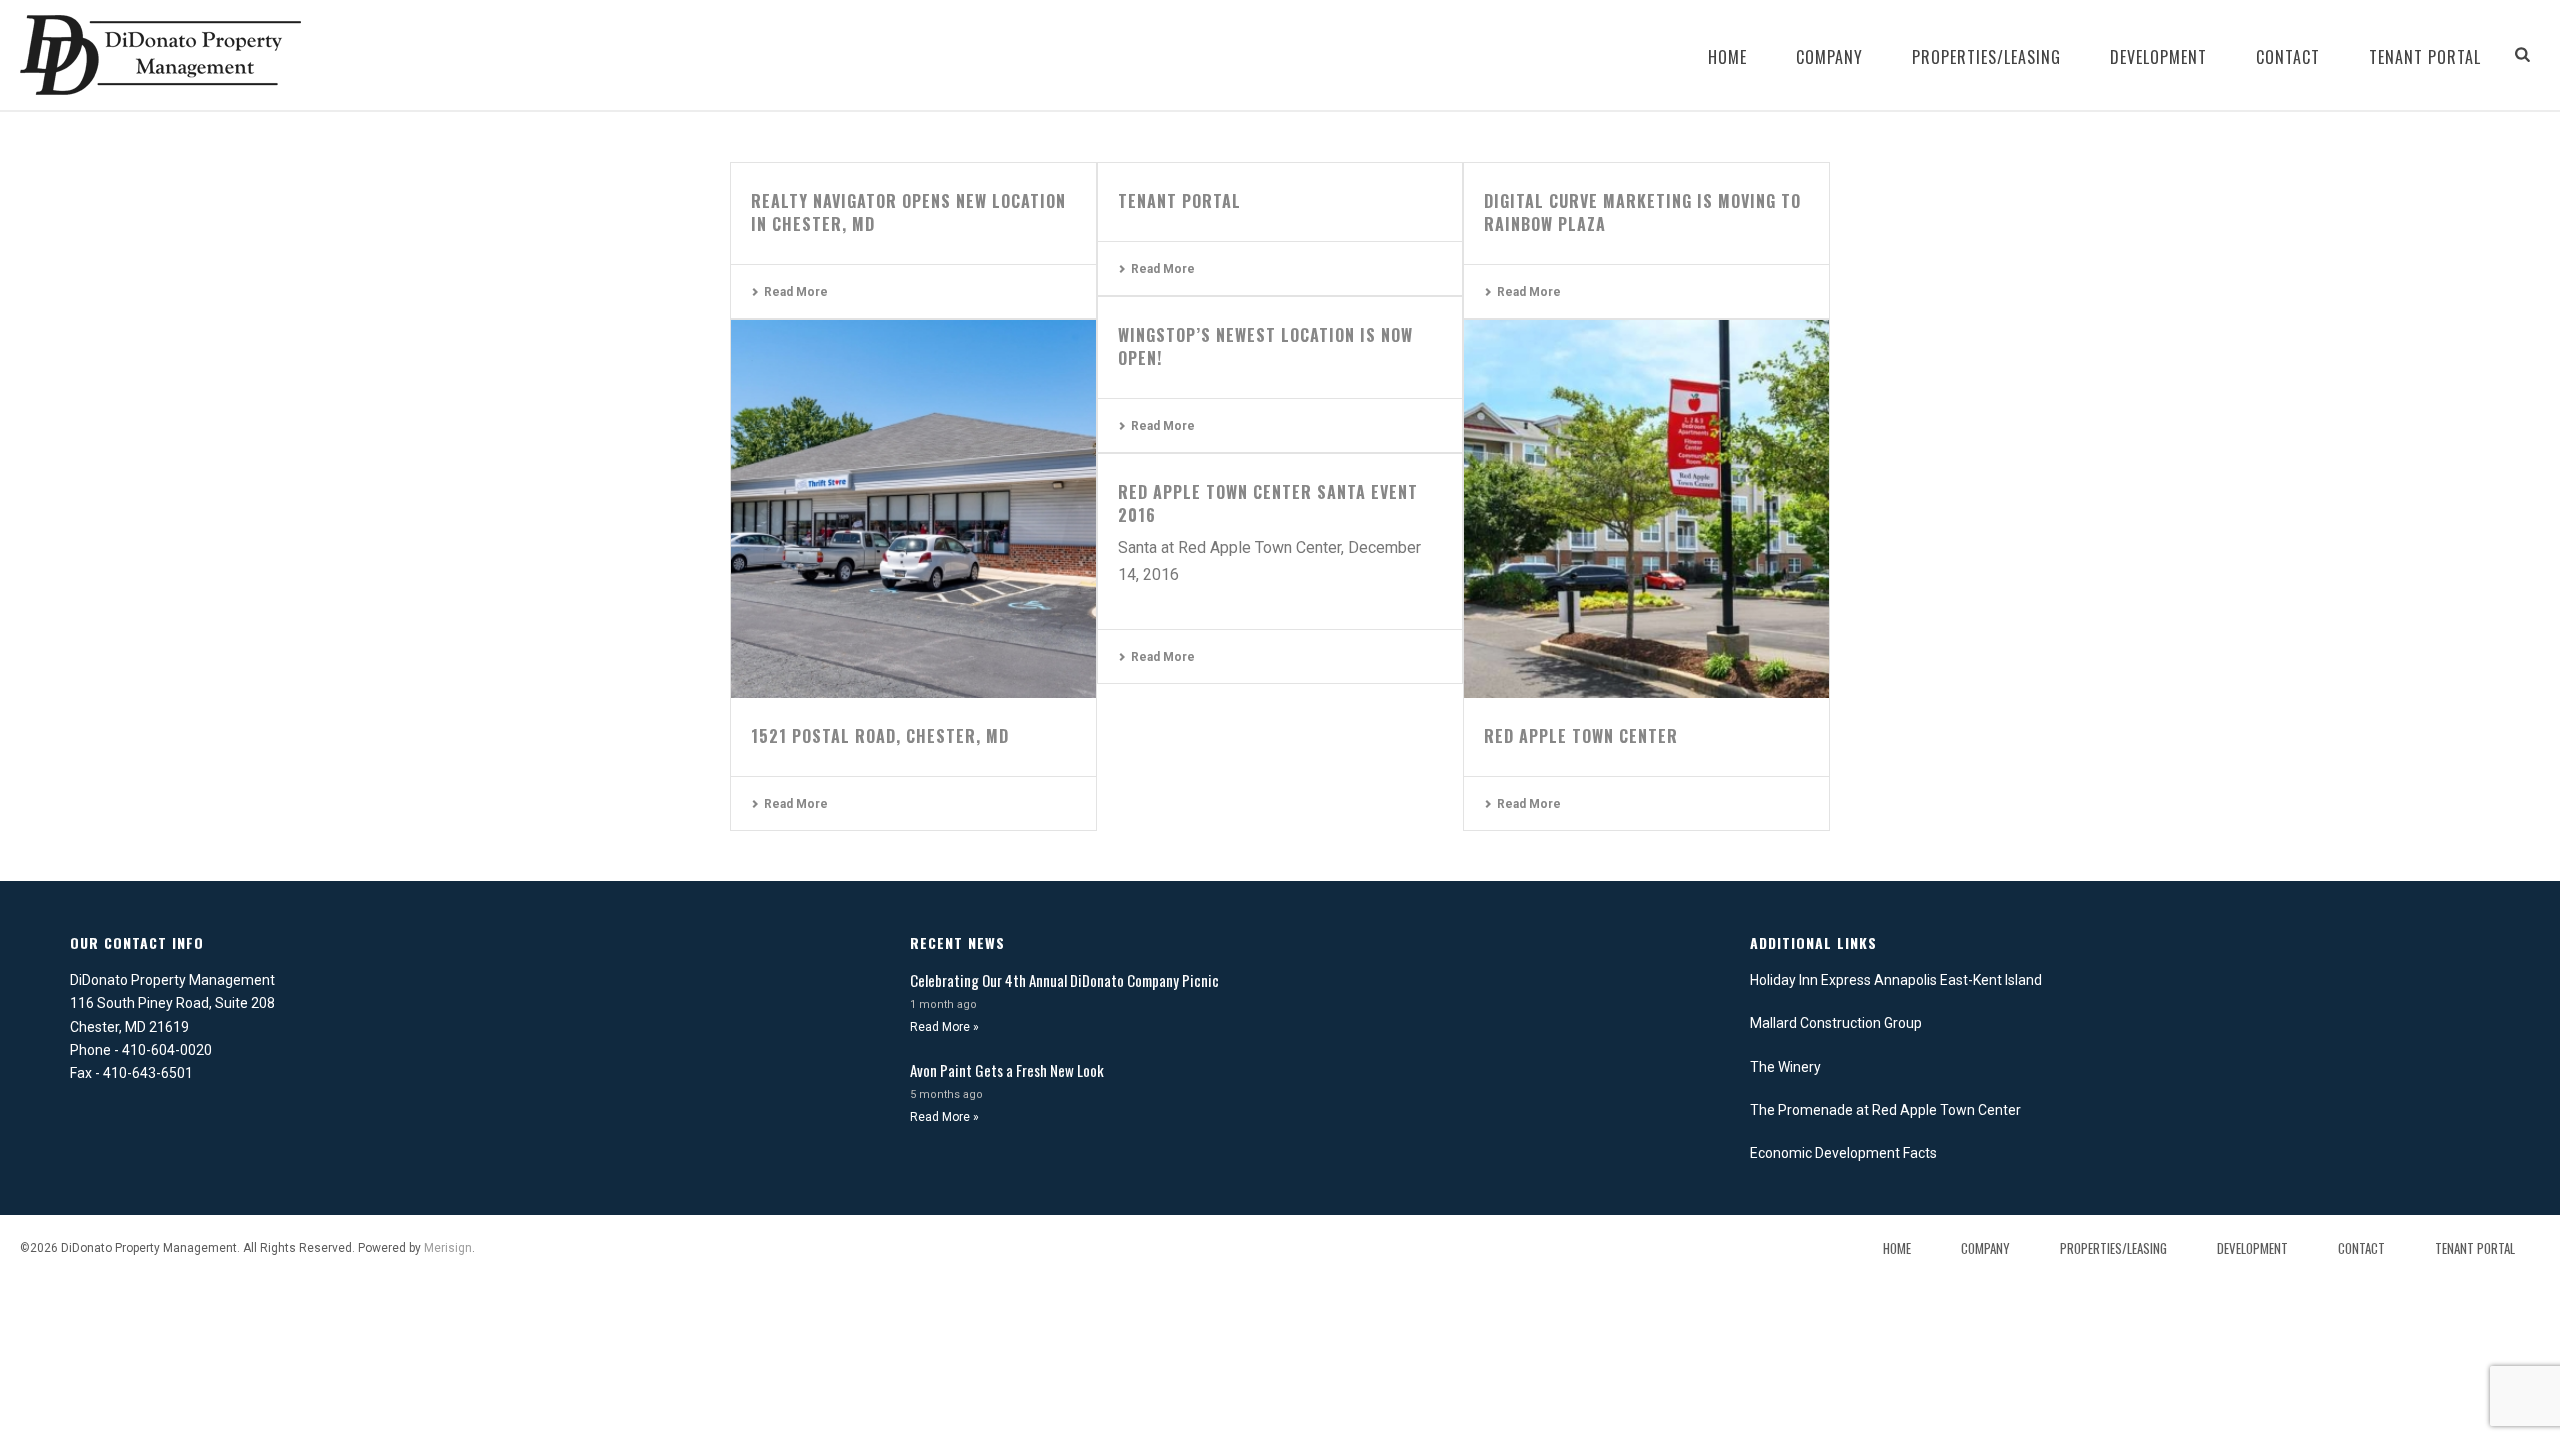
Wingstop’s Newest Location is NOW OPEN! (1265, 346)
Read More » (944, 1027)
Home (1727, 57)
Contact (2288, 57)
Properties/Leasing (1986, 57)
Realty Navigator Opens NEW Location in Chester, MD (908, 212)
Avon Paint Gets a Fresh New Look (1007, 1070)
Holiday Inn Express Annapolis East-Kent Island (1896, 980)
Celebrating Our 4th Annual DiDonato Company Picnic (1064, 980)
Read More (796, 292)
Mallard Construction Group (1836, 1023)
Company (1829, 57)
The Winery (1785, 1067)
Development (2158, 57)
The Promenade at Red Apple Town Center (1885, 1110)
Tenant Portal (2425, 57)
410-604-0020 (167, 1050)
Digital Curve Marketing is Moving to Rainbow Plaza (1642, 212)
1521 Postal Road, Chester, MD (880, 736)
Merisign (448, 1248)
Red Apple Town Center (1581, 736)
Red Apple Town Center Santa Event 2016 (1268, 503)
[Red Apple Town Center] (1646, 509)
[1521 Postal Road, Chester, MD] (913, 509)
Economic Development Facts (1843, 1153)
